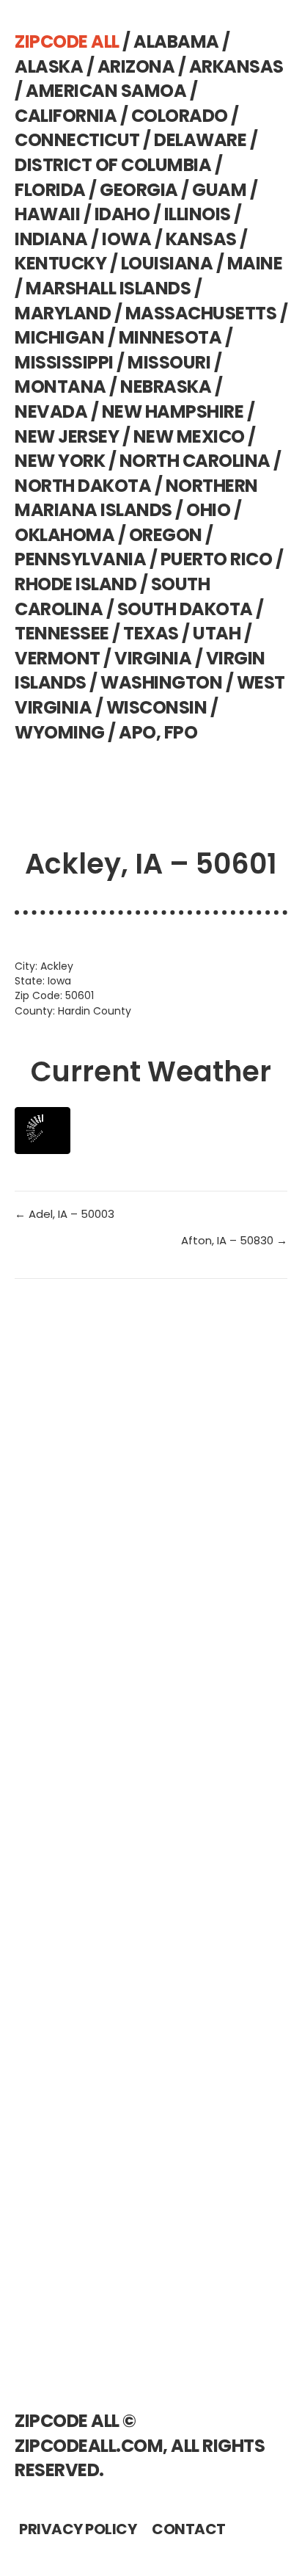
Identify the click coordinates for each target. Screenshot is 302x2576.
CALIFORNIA (66, 116)
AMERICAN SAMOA (106, 91)
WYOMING (60, 732)
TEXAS (151, 633)
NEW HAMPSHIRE (173, 411)
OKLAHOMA (65, 535)
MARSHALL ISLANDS (108, 288)
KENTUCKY (60, 263)
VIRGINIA (153, 658)
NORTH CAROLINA (195, 461)
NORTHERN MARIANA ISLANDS (136, 498)
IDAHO (122, 214)
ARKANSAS (236, 66)
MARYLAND (63, 313)
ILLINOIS (198, 214)
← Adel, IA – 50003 (65, 1214)
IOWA (126, 239)
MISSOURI (169, 362)
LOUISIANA (167, 263)
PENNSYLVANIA (80, 559)
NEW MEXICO (189, 436)
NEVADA (51, 411)
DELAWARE (200, 140)
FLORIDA (50, 190)
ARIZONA (136, 66)
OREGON (166, 535)
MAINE (255, 263)
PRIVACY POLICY (78, 2529)
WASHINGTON (161, 682)
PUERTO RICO (217, 559)
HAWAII (47, 214)
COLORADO (180, 116)
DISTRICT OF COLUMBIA (113, 165)
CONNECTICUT (77, 140)
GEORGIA (139, 190)
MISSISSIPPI (64, 362)
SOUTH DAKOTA (185, 609)
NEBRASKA (166, 387)
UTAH (217, 633)
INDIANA (51, 239)
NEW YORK (60, 461)
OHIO (208, 510)
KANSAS (201, 239)
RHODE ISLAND (75, 584)
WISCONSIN (157, 707)
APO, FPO (158, 732)
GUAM (219, 190)
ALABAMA (176, 41)
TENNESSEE (62, 633)
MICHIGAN (59, 337)
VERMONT (58, 658)
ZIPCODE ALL (67, 41)
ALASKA (49, 66)
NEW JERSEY (67, 436)
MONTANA (60, 387)
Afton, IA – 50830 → (234, 1240)
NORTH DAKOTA (83, 486)
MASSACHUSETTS (201, 313)
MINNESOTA (170, 337)
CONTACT (189, 2529)
